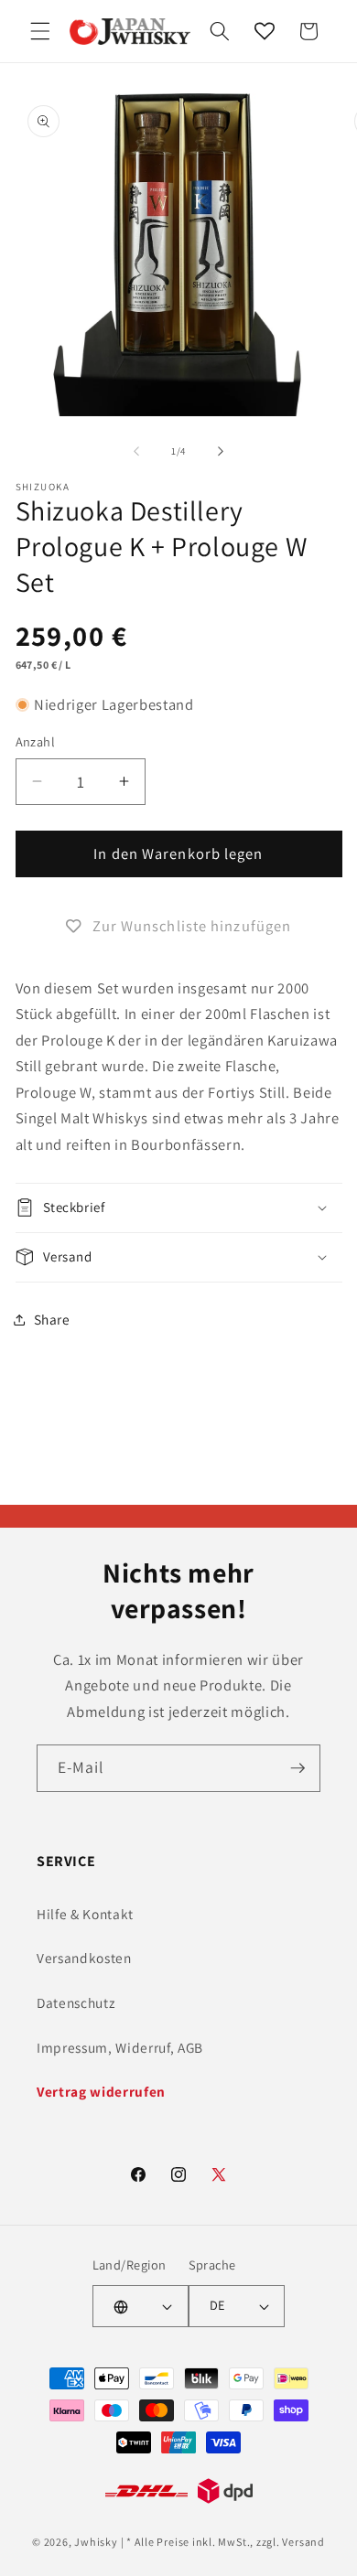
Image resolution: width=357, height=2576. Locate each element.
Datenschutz (76, 2002)
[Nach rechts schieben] (221, 451)
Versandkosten (84, 1958)
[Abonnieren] (297, 1768)
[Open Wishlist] (265, 31)
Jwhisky (96, 2542)
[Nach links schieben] (136, 451)
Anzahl (36, 741)
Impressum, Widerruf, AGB (120, 2047)
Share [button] (52, 1319)
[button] (40, 31)
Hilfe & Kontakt (85, 1914)
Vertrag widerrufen (101, 2091)
